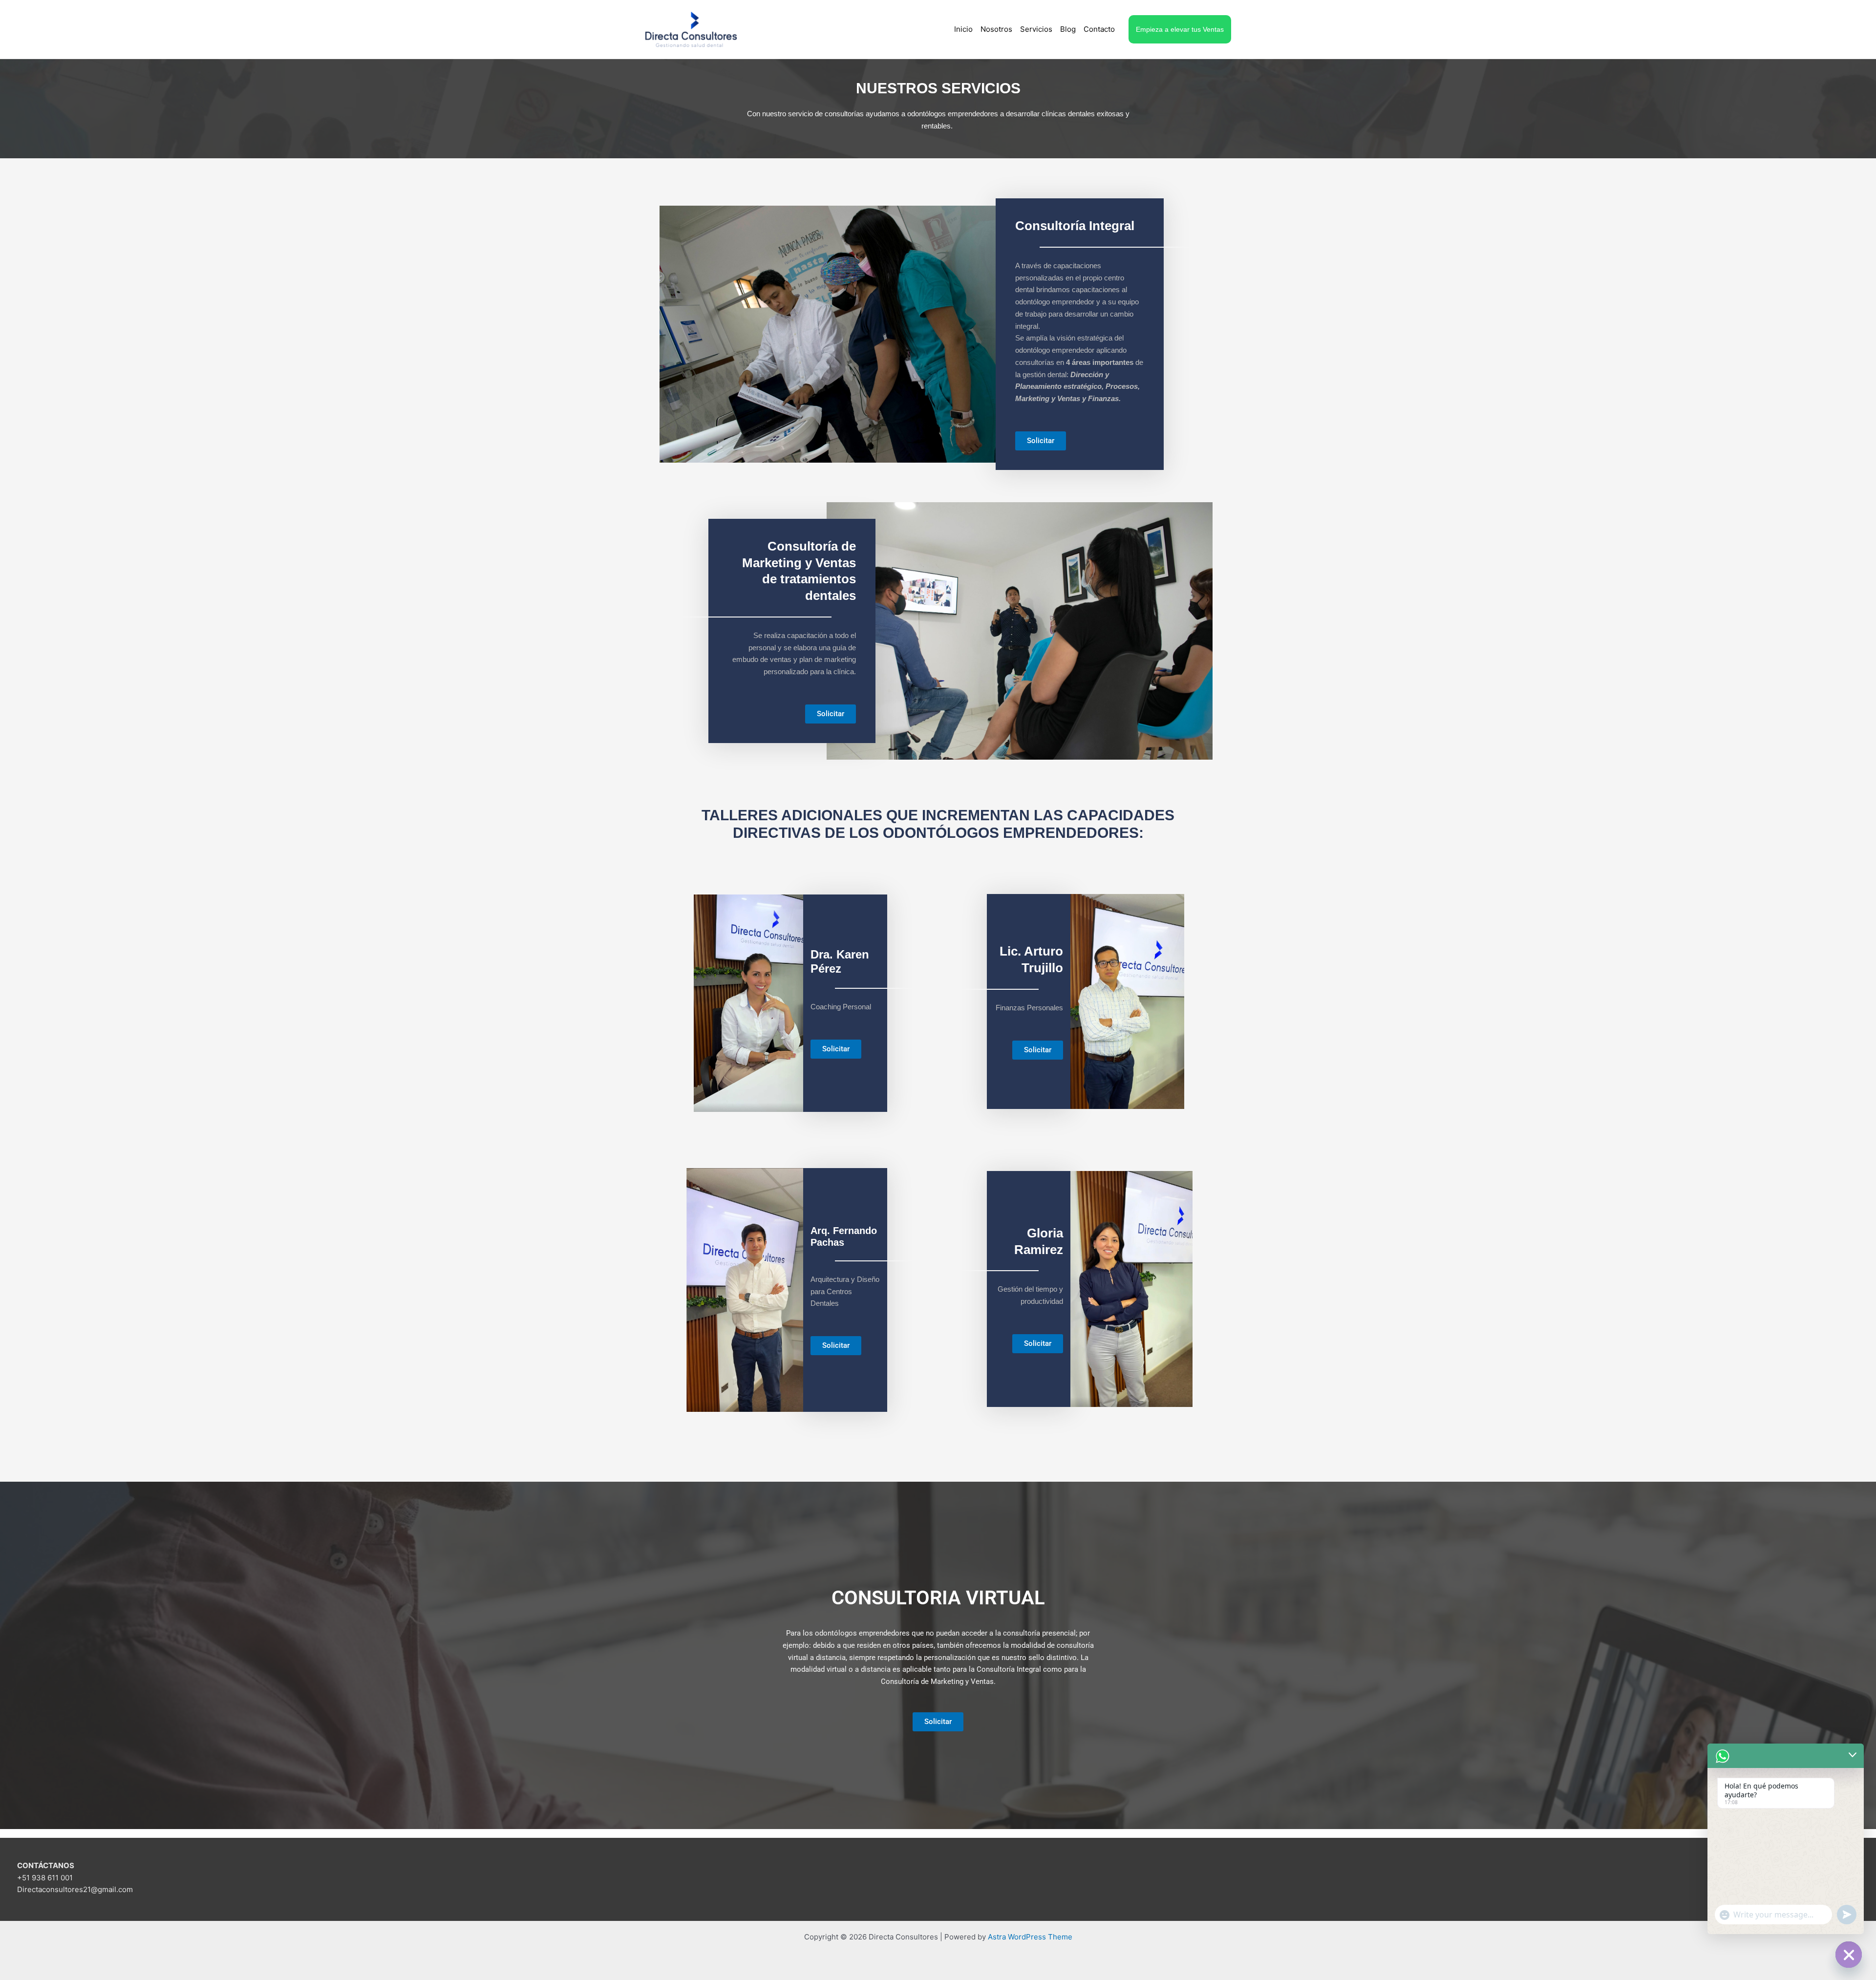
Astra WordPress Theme (1030, 1937)
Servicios (1036, 29)
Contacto (1099, 29)
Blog (1068, 29)
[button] (1180, 29)
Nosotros (996, 29)
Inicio (963, 29)
